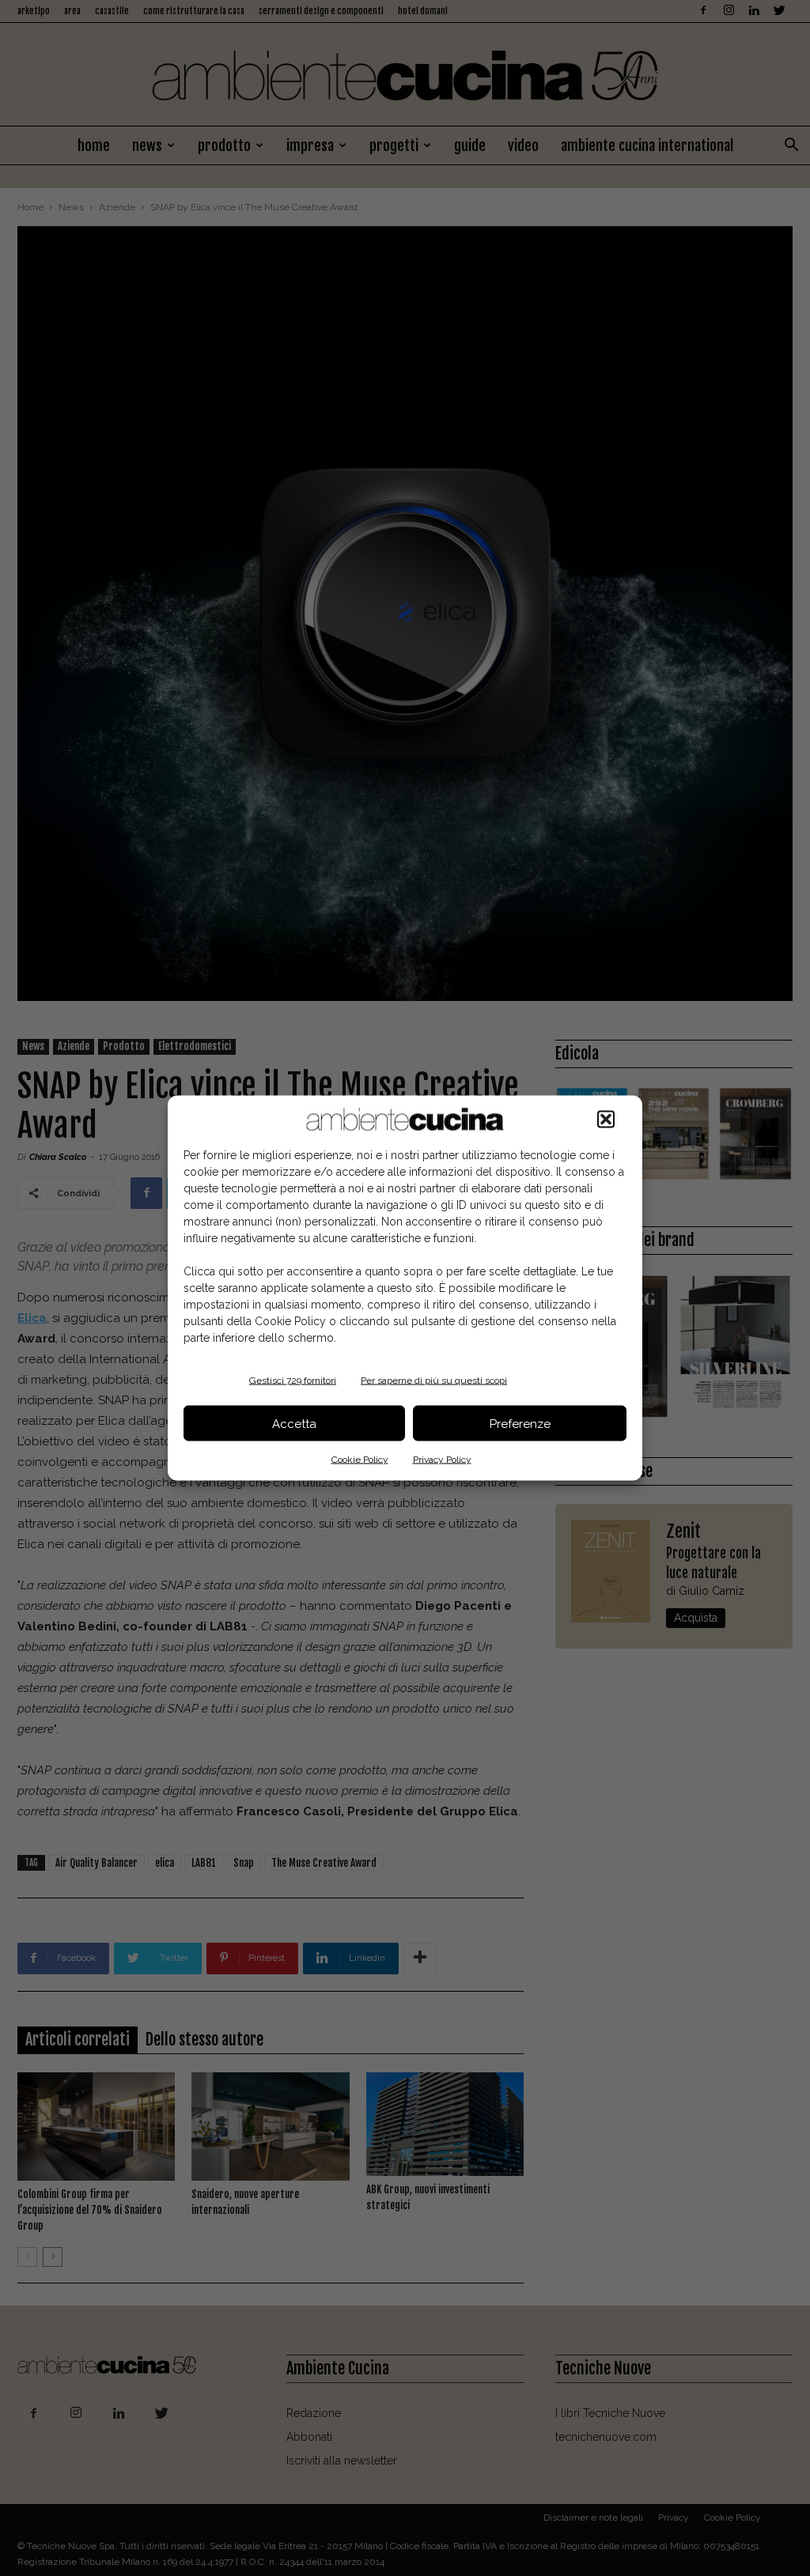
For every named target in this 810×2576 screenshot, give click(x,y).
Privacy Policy (442, 1460)
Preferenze (520, 1423)
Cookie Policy (360, 1460)
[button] (606, 1120)
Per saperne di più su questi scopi (434, 1381)
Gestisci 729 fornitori (293, 1381)
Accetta (294, 1423)
